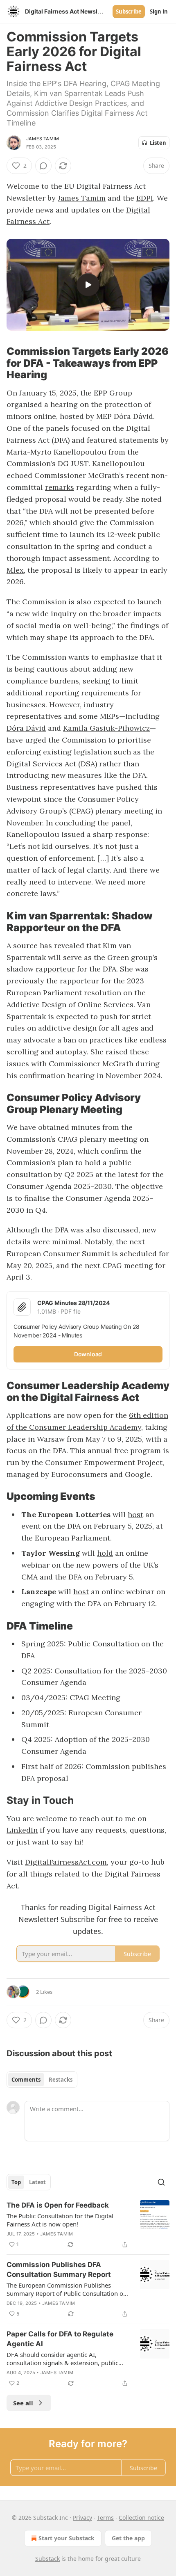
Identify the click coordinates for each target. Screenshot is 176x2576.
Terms (105, 2518)
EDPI (145, 198)
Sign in (159, 11)
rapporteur (55, 969)
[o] (88, 285)
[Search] (161, 2182)
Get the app (128, 2538)
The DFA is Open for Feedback (58, 2205)
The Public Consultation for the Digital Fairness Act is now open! (60, 2220)
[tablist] (42, 2080)
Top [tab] (16, 2182)
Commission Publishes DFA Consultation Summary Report (59, 2270)
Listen (158, 143)
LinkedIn (22, 1830)
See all (23, 2403)
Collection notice (141, 2518)
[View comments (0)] (43, 166)
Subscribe (129, 11)
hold (105, 1553)
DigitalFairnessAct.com (66, 1862)
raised (117, 1052)
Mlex (15, 570)
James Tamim (43, 139)
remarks (60, 487)
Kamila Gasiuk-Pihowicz (106, 728)
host (135, 1514)
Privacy (82, 2518)
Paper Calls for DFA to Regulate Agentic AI (60, 2339)
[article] (88, 2225)
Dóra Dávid (26, 728)
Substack (47, 2559)
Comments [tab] (26, 2080)
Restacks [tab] (61, 2080)
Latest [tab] (37, 2182)
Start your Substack (67, 2538)
